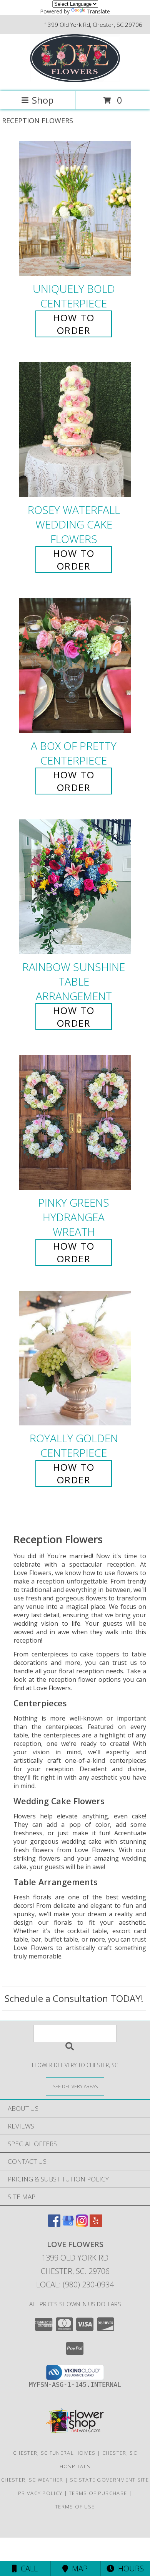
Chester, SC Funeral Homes (54, 2453)
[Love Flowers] (75, 80)
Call (27, 2569)
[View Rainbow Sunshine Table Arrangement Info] (75, 887)
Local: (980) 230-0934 (75, 2285)
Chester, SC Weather (32, 2480)
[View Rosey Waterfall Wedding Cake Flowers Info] (75, 430)
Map (78, 2569)
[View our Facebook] (54, 2224)
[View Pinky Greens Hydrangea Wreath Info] (75, 1122)
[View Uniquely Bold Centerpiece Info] (75, 209)
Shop (43, 100)
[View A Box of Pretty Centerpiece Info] (75, 666)
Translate (98, 11)
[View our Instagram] (82, 2224)
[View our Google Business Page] (68, 2224)
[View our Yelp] (96, 2224)
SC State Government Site (109, 2480)
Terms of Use (75, 2507)
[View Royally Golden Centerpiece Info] (75, 1358)
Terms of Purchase (98, 2493)
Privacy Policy (40, 2493)
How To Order (74, 324)
